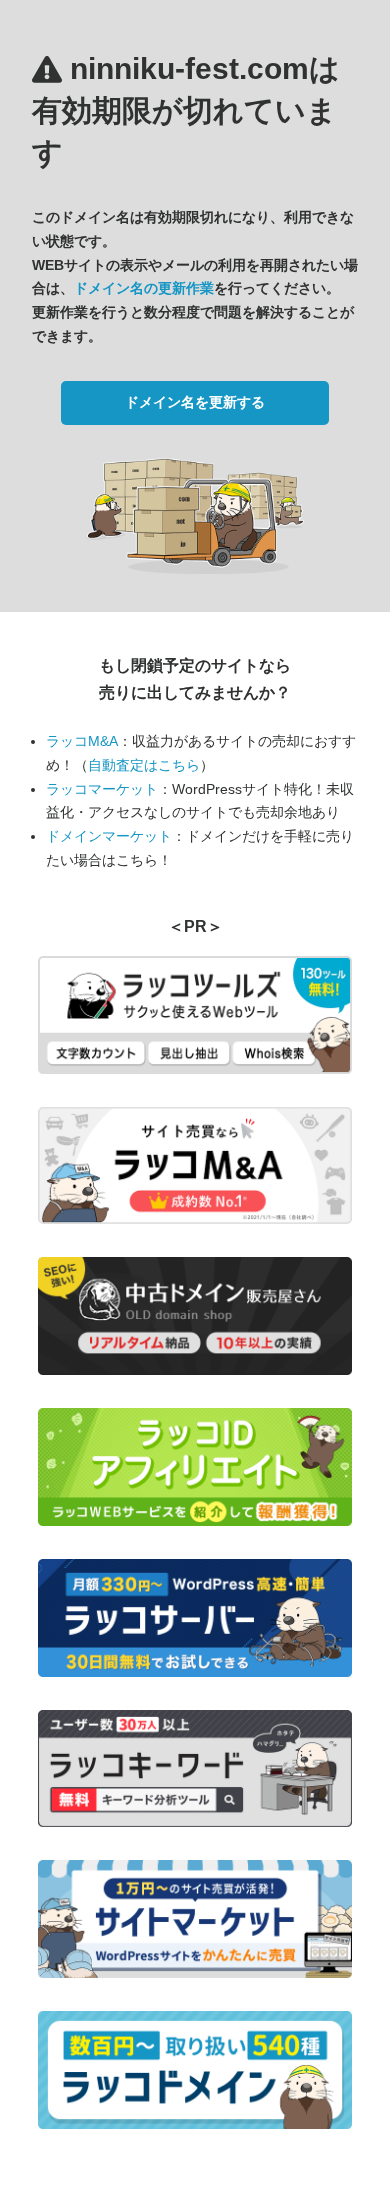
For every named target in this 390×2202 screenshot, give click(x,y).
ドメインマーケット (109, 836)
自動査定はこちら (144, 765)
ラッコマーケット (102, 789)
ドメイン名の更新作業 (144, 288)
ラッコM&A (82, 741)
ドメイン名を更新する (195, 402)
